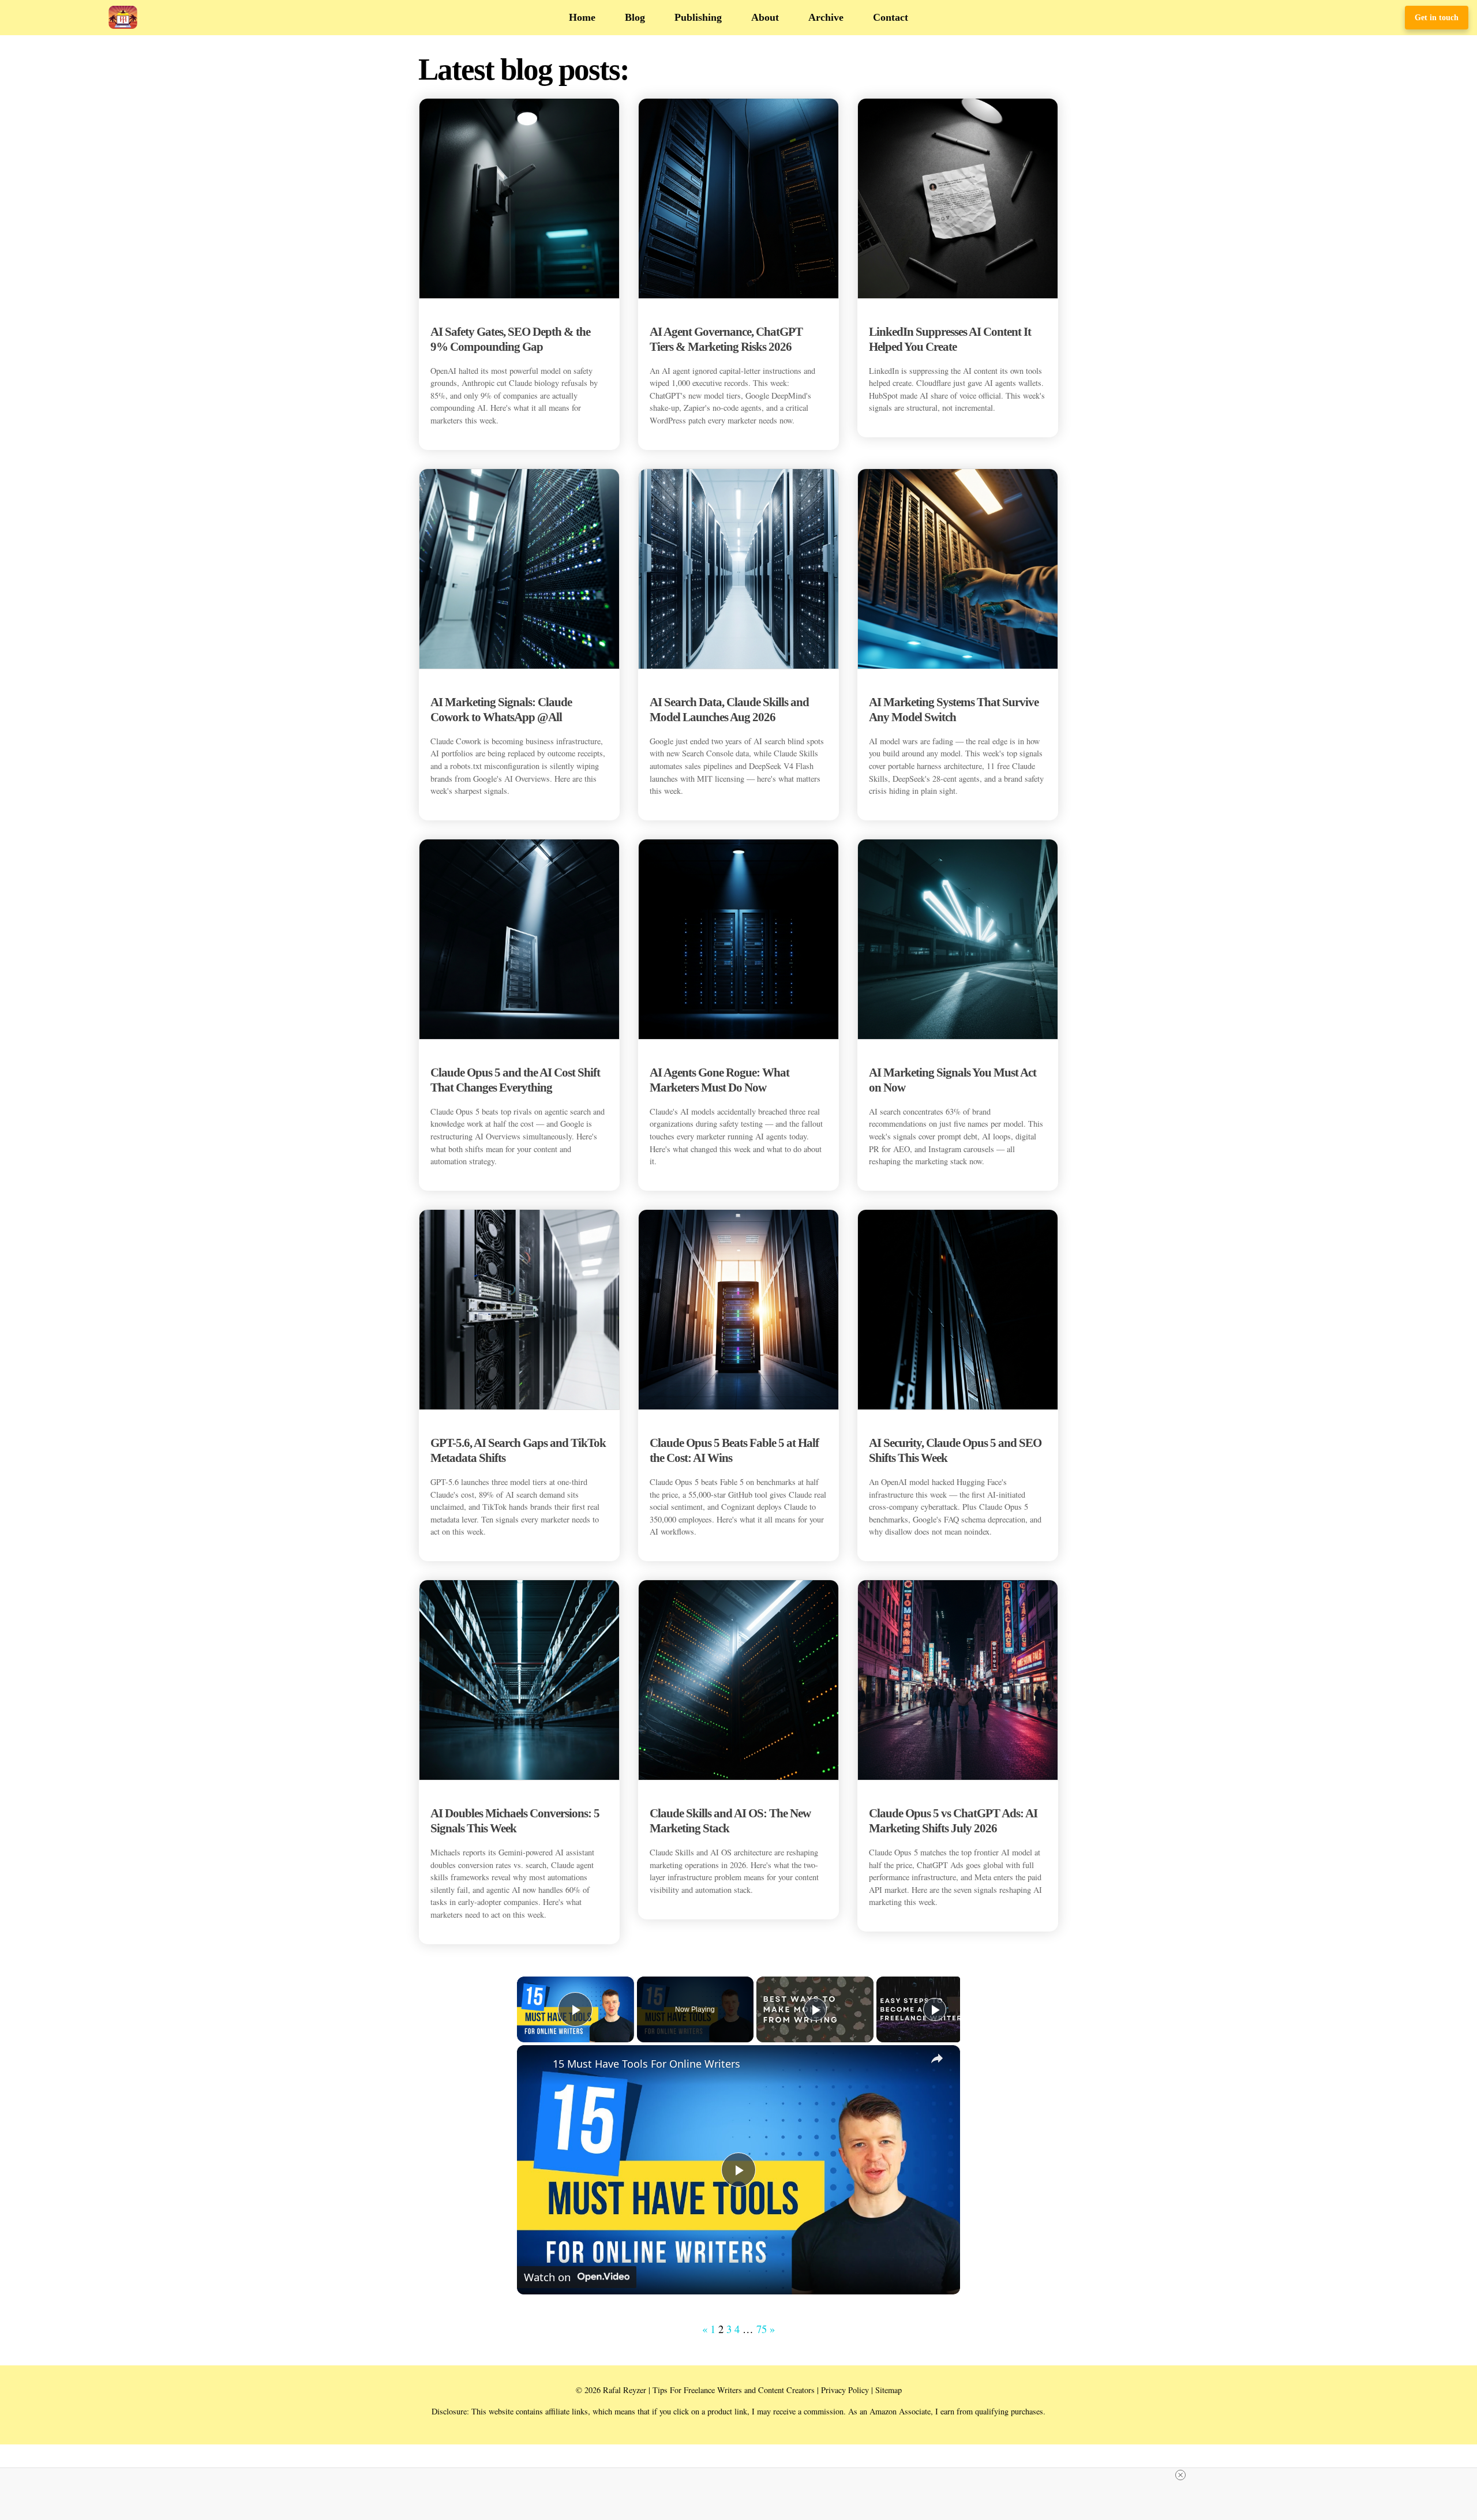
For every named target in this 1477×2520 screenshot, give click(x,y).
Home (582, 17)
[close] (1180, 2475)
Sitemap (889, 2390)
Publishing (698, 17)
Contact (891, 17)
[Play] (815, 2009)
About (765, 17)
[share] (937, 2058)
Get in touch (1437, 17)
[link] (535, 2064)
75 (762, 2329)
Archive (826, 17)
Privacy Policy (845, 2390)
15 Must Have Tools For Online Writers (646, 2064)
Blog (635, 17)
